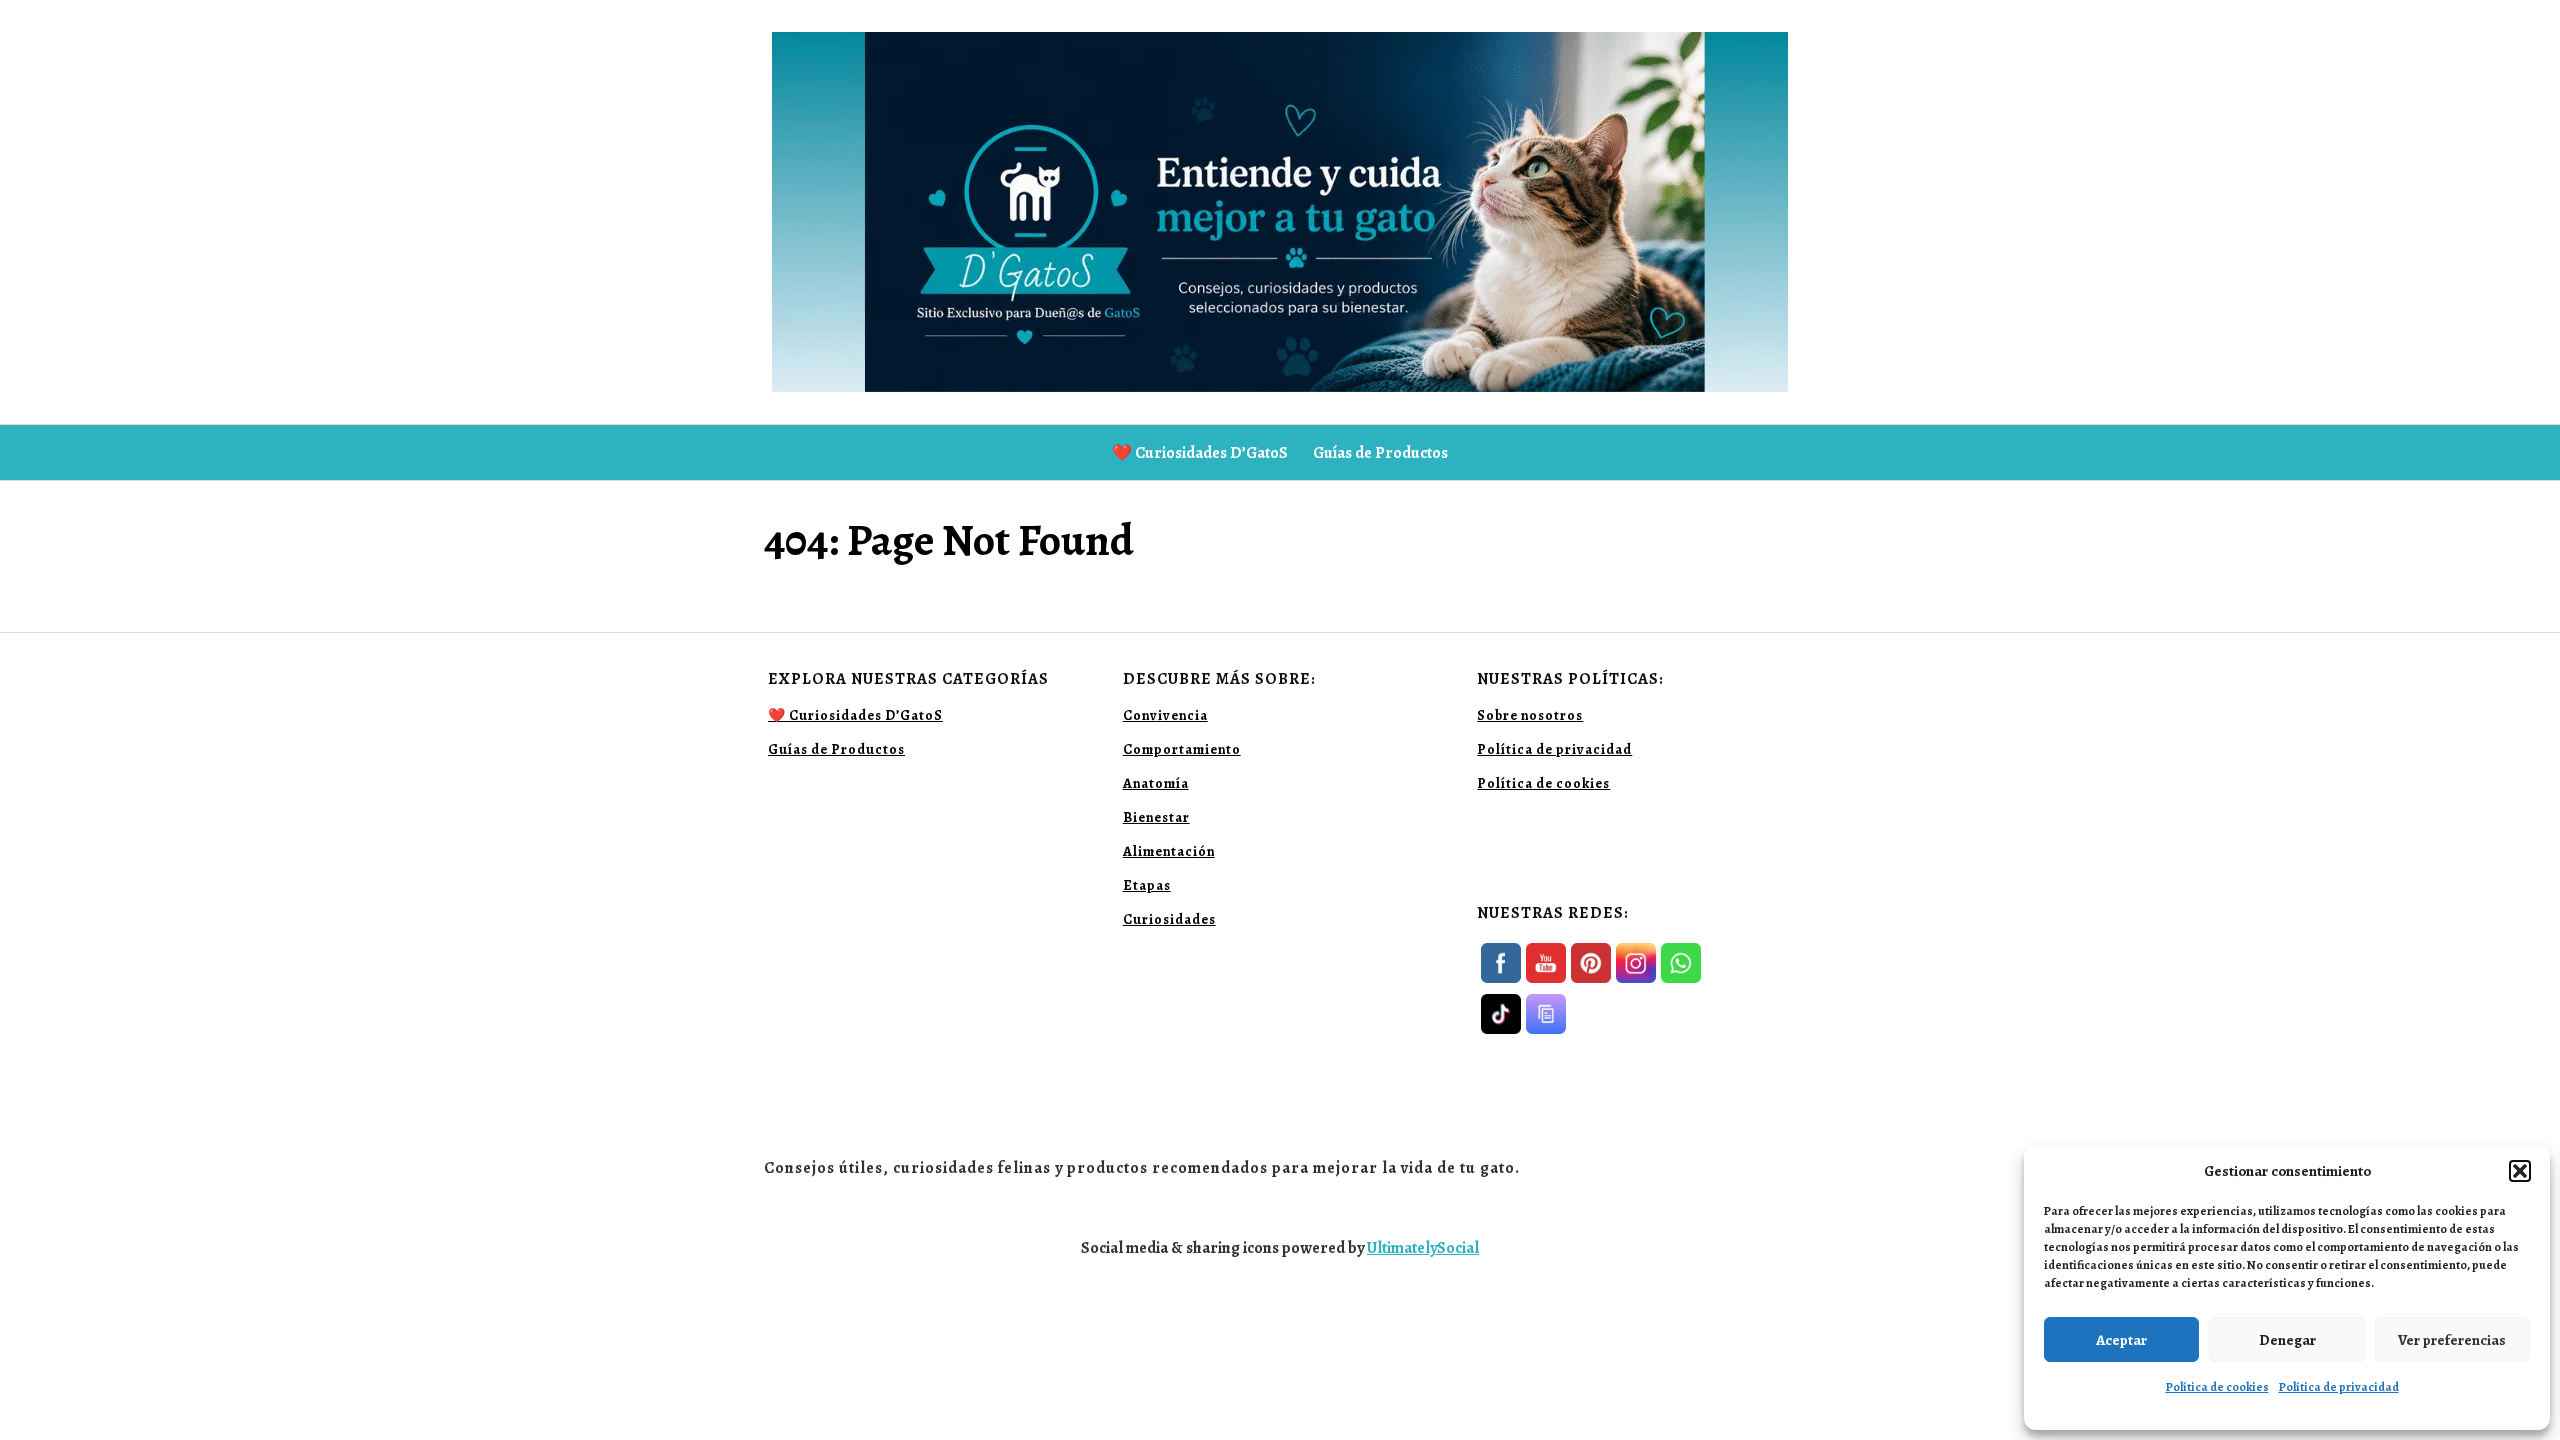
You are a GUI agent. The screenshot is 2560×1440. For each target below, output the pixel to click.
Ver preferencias (2452, 1340)
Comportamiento (1182, 749)
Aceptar (2121, 1340)
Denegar (2287, 1340)
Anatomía (1156, 783)
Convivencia (1165, 715)
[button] (2520, 1171)
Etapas (1147, 885)
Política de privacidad (2339, 1387)
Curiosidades (1169, 919)
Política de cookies (2217, 1387)
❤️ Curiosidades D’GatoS (1200, 453)
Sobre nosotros (1530, 715)
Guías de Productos (1380, 453)
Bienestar (1156, 817)
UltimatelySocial (1423, 1248)
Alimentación (1169, 851)
